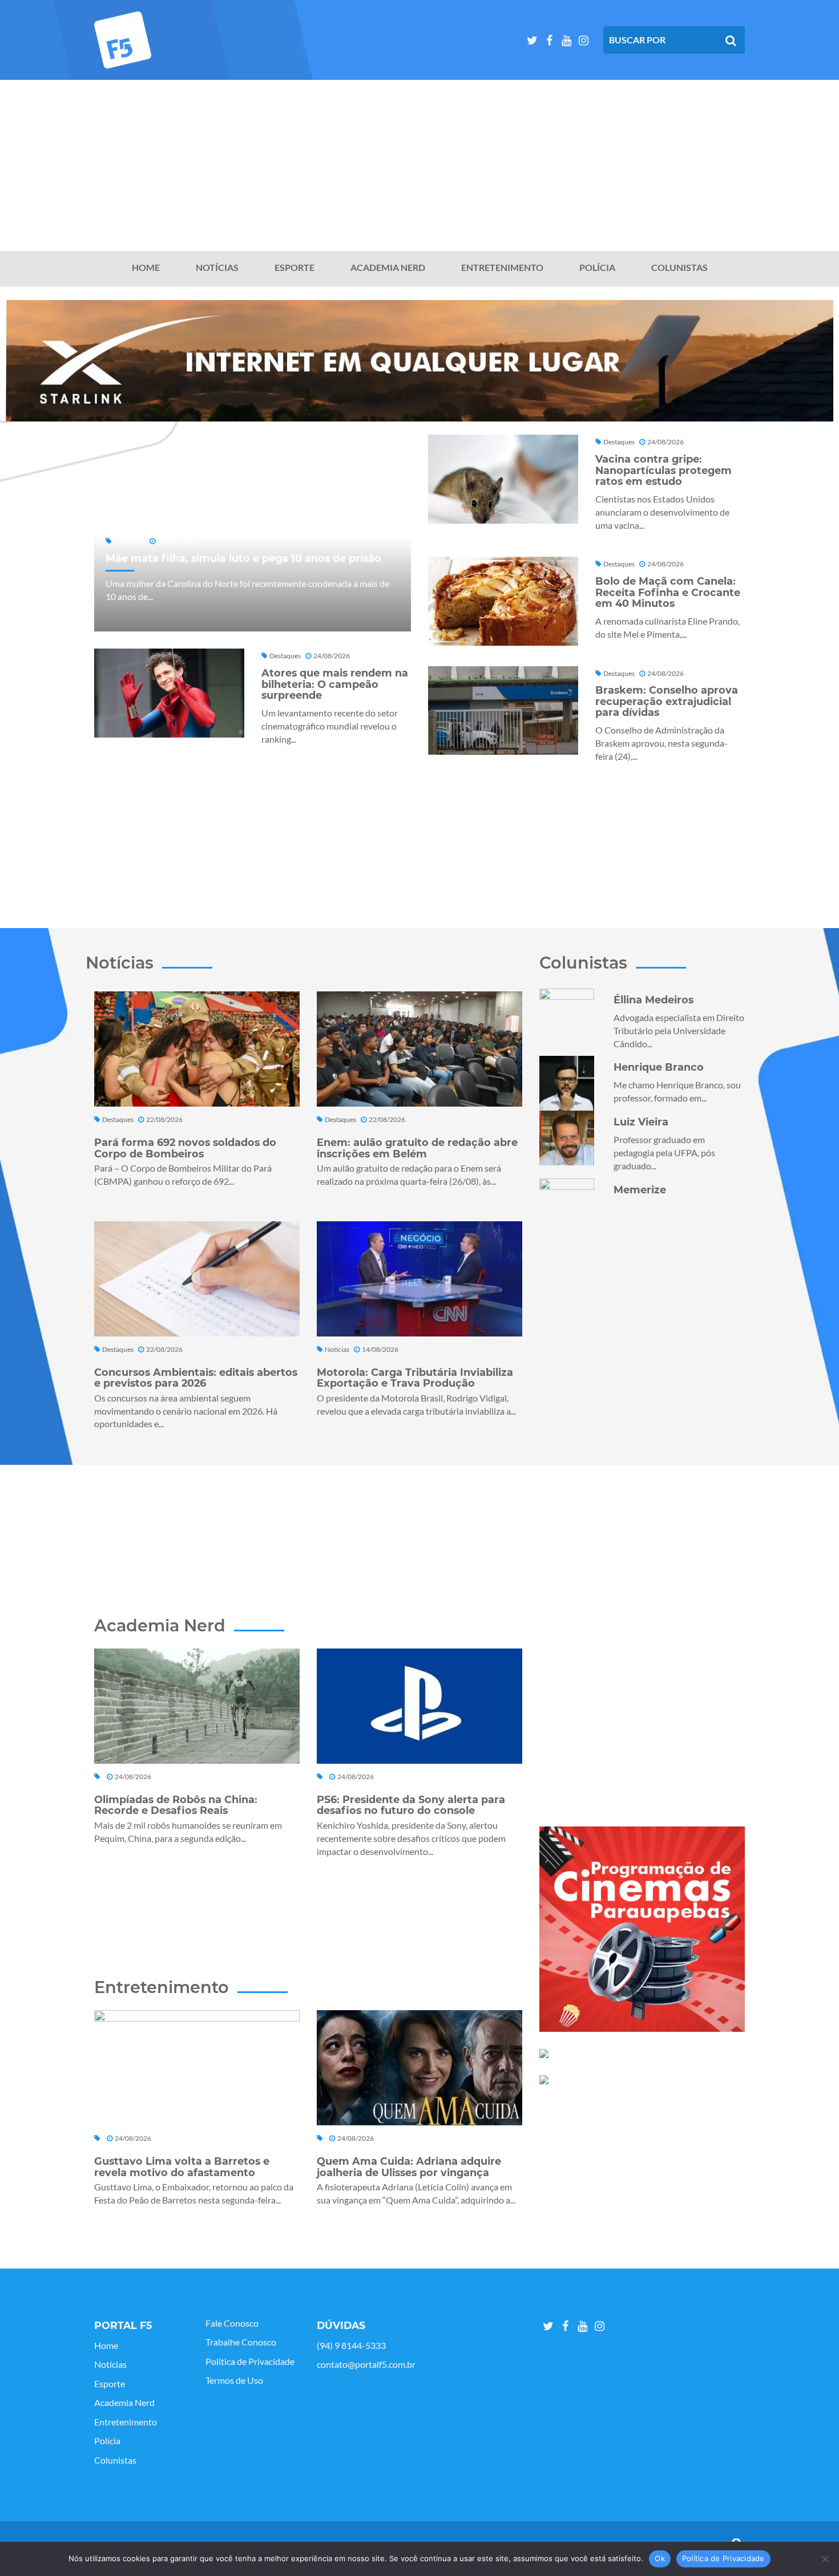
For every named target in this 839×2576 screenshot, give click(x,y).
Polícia (597, 268)
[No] (825, 2559)
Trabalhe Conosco (241, 2342)
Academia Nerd (388, 268)
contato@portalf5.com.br (366, 2364)
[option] (419, 361)
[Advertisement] (419, 165)
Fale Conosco (232, 2323)
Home (146, 268)
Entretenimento (502, 268)
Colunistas (679, 268)
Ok (660, 2558)
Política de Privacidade (250, 2362)
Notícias (217, 268)
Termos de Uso (234, 2380)
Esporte (295, 268)
